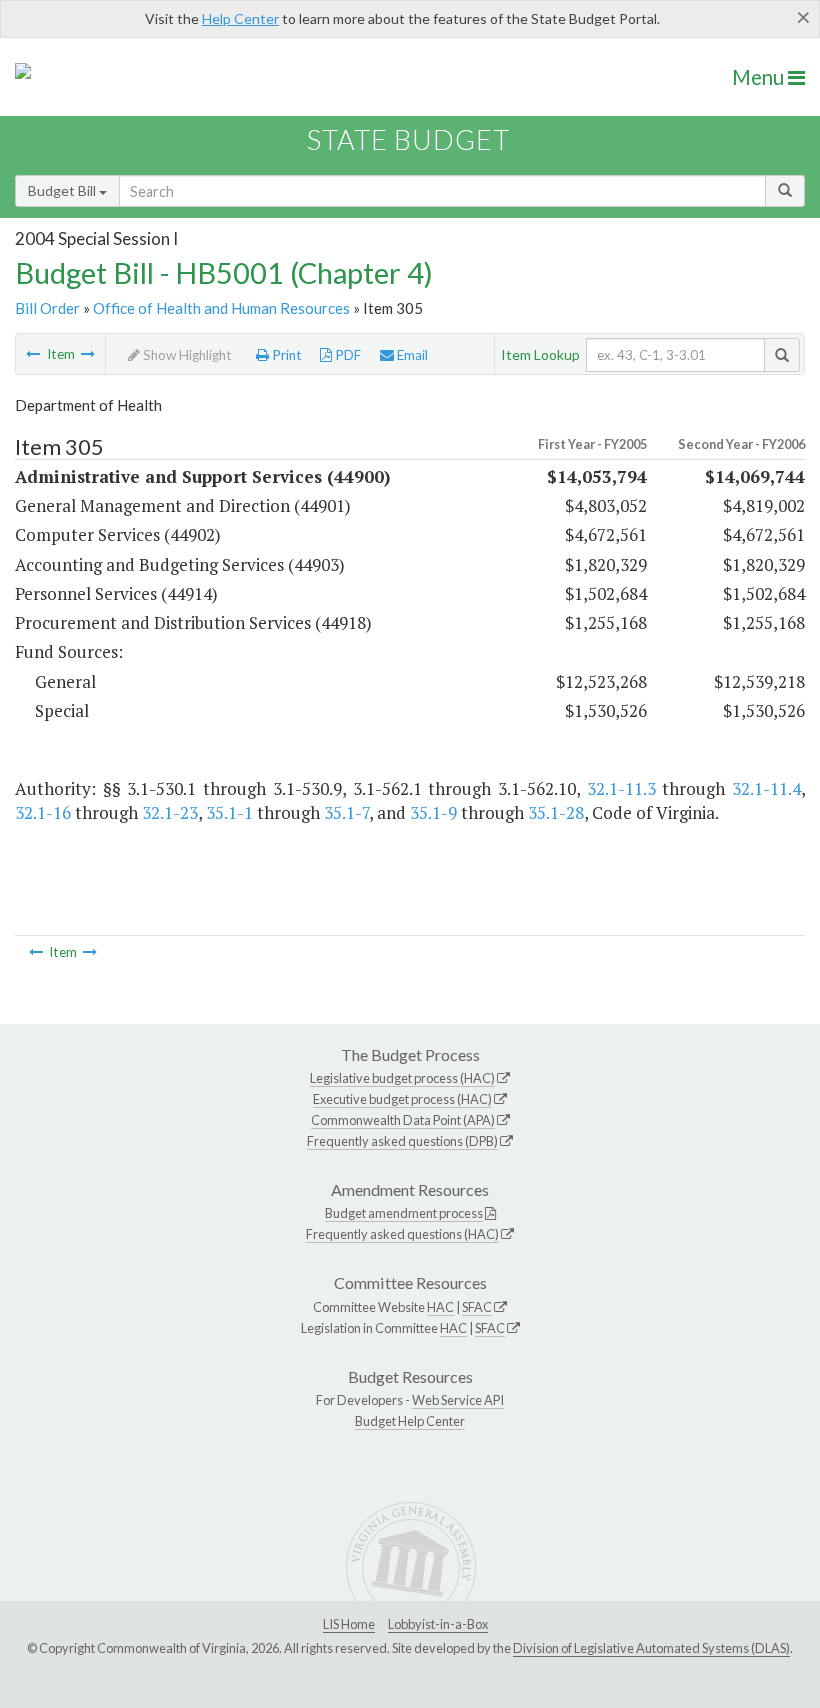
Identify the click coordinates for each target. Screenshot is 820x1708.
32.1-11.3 (621, 788)
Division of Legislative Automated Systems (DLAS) (651, 1648)
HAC (440, 1307)
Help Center (240, 18)
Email (411, 355)
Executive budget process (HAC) (402, 1099)
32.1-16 (43, 812)
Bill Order (47, 308)
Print (285, 355)
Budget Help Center (410, 1421)
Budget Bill (63, 190)
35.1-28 (556, 812)
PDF (346, 355)
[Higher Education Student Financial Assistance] (88, 354)
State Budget (408, 139)
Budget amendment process (404, 1213)
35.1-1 (229, 812)
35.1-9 (433, 812)
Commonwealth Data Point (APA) (403, 1120)
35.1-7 (346, 812)
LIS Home (349, 1624)
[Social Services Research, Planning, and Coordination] (33, 354)
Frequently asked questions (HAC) (402, 1234)
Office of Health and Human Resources (221, 308)
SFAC (477, 1307)
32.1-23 (170, 812)
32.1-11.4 (766, 788)
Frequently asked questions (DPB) (402, 1141)
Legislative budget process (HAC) (402, 1078)
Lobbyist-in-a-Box (438, 1624)
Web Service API (458, 1400)
